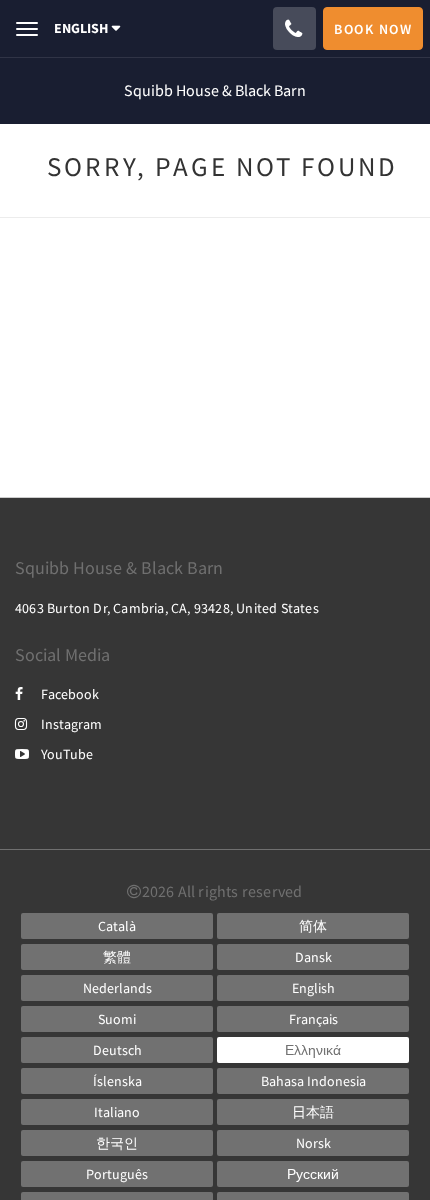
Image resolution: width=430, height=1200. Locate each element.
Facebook (70, 694)
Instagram (71, 724)
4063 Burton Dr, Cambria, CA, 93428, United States (167, 608)
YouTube (67, 754)
